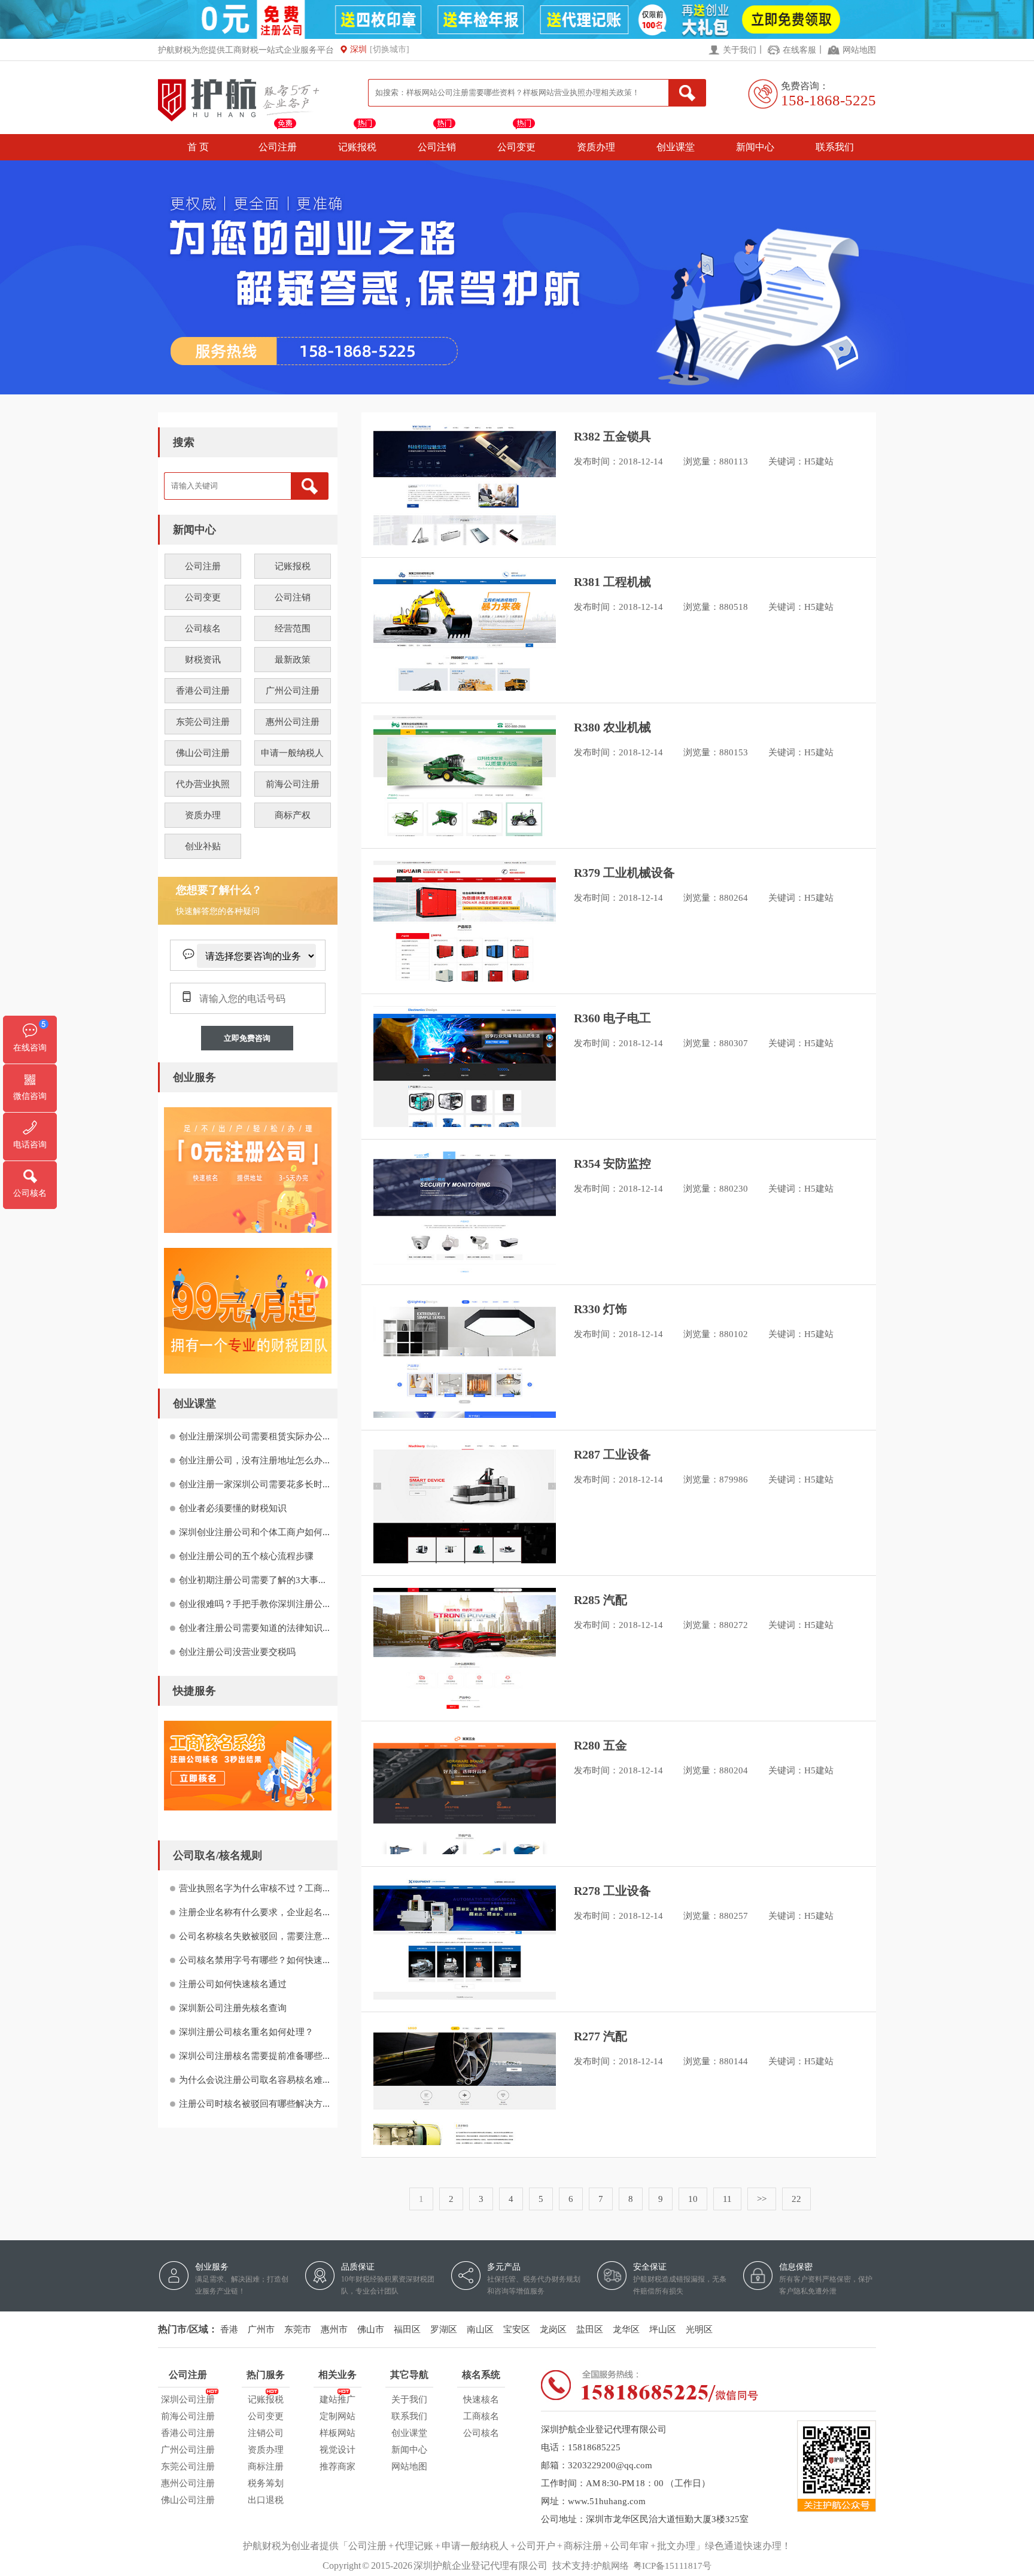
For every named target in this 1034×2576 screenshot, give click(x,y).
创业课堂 (676, 147)
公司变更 (516, 147)
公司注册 (278, 147)
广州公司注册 (293, 691)
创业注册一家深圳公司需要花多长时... (254, 1484)
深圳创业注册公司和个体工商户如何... (254, 1532)
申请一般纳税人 (292, 753)
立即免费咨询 (247, 1038)
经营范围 (293, 628)
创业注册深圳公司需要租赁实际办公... (254, 1436)
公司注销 (437, 147)
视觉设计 (337, 2450)
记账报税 (357, 147)
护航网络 (611, 2566)
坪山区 (663, 2329)
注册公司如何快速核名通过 (233, 1984)
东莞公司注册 (203, 722)
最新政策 (293, 660)
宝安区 (517, 2329)
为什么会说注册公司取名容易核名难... (254, 2080)
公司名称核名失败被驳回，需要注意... (254, 1936)
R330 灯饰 (600, 1309)
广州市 (261, 2329)
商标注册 (266, 2466)
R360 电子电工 (612, 1018)
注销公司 (266, 2433)
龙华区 (626, 2329)
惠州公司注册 (293, 722)
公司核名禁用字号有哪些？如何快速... (254, 1960)
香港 (229, 2329)
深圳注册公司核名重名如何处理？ (246, 2032)
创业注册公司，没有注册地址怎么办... (254, 1460)
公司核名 (203, 628)
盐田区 (590, 2329)
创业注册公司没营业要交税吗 (237, 1652)
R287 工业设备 (612, 1454)
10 (693, 2199)
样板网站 (337, 2433)
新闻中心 (755, 147)
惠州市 (334, 2329)
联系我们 (835, 147)
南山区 (480, 2329)
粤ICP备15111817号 (672, 2566)
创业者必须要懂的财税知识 (233, 1508)
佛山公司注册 (203, 753)
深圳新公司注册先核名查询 (233, 2008)
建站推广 (337, 2399)
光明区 (699, 2329)
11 (727, 2199)
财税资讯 (203, 660)
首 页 (198, 147)
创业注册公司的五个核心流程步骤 (246, 1556)
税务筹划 (266, 2483)
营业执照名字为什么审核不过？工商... (254, 1888)
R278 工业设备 (612, 1891)
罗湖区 (444, 2329)
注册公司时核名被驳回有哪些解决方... (254, 2104)
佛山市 (371, 2329)
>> (762, 2199)
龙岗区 (553, 2329)
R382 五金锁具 (612, 436)
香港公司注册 (203, 691)
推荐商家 (337, 2466)
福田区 (407, 2329)
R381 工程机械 (612, 582)
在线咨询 (30, 1048)
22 (796, 2199)
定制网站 (337, 2416)
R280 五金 (600, 1745)
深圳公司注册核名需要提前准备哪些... (254, 2056)
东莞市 (298, 2329)
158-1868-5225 (828, 100)
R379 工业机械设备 (624, 873)
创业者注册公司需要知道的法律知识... (254, 1628)
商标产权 (293, 815)
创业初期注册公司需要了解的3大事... (252, 1580)
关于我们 (740, 50)
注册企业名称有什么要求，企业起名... (254, 1912)
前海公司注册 (293, 784)
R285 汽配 (600, 1600)
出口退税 (266, 2500)
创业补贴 (203, 846)
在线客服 (799, 50)
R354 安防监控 (612, 1164)
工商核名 (481, 2416)
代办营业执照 (203, 784)
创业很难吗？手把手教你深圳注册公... (254, 1604)
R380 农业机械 (612, 727)
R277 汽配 (600, 2036)
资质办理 (596, 147)
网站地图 (859, 50)
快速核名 (481, 2399)
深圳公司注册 (188, 2399)
